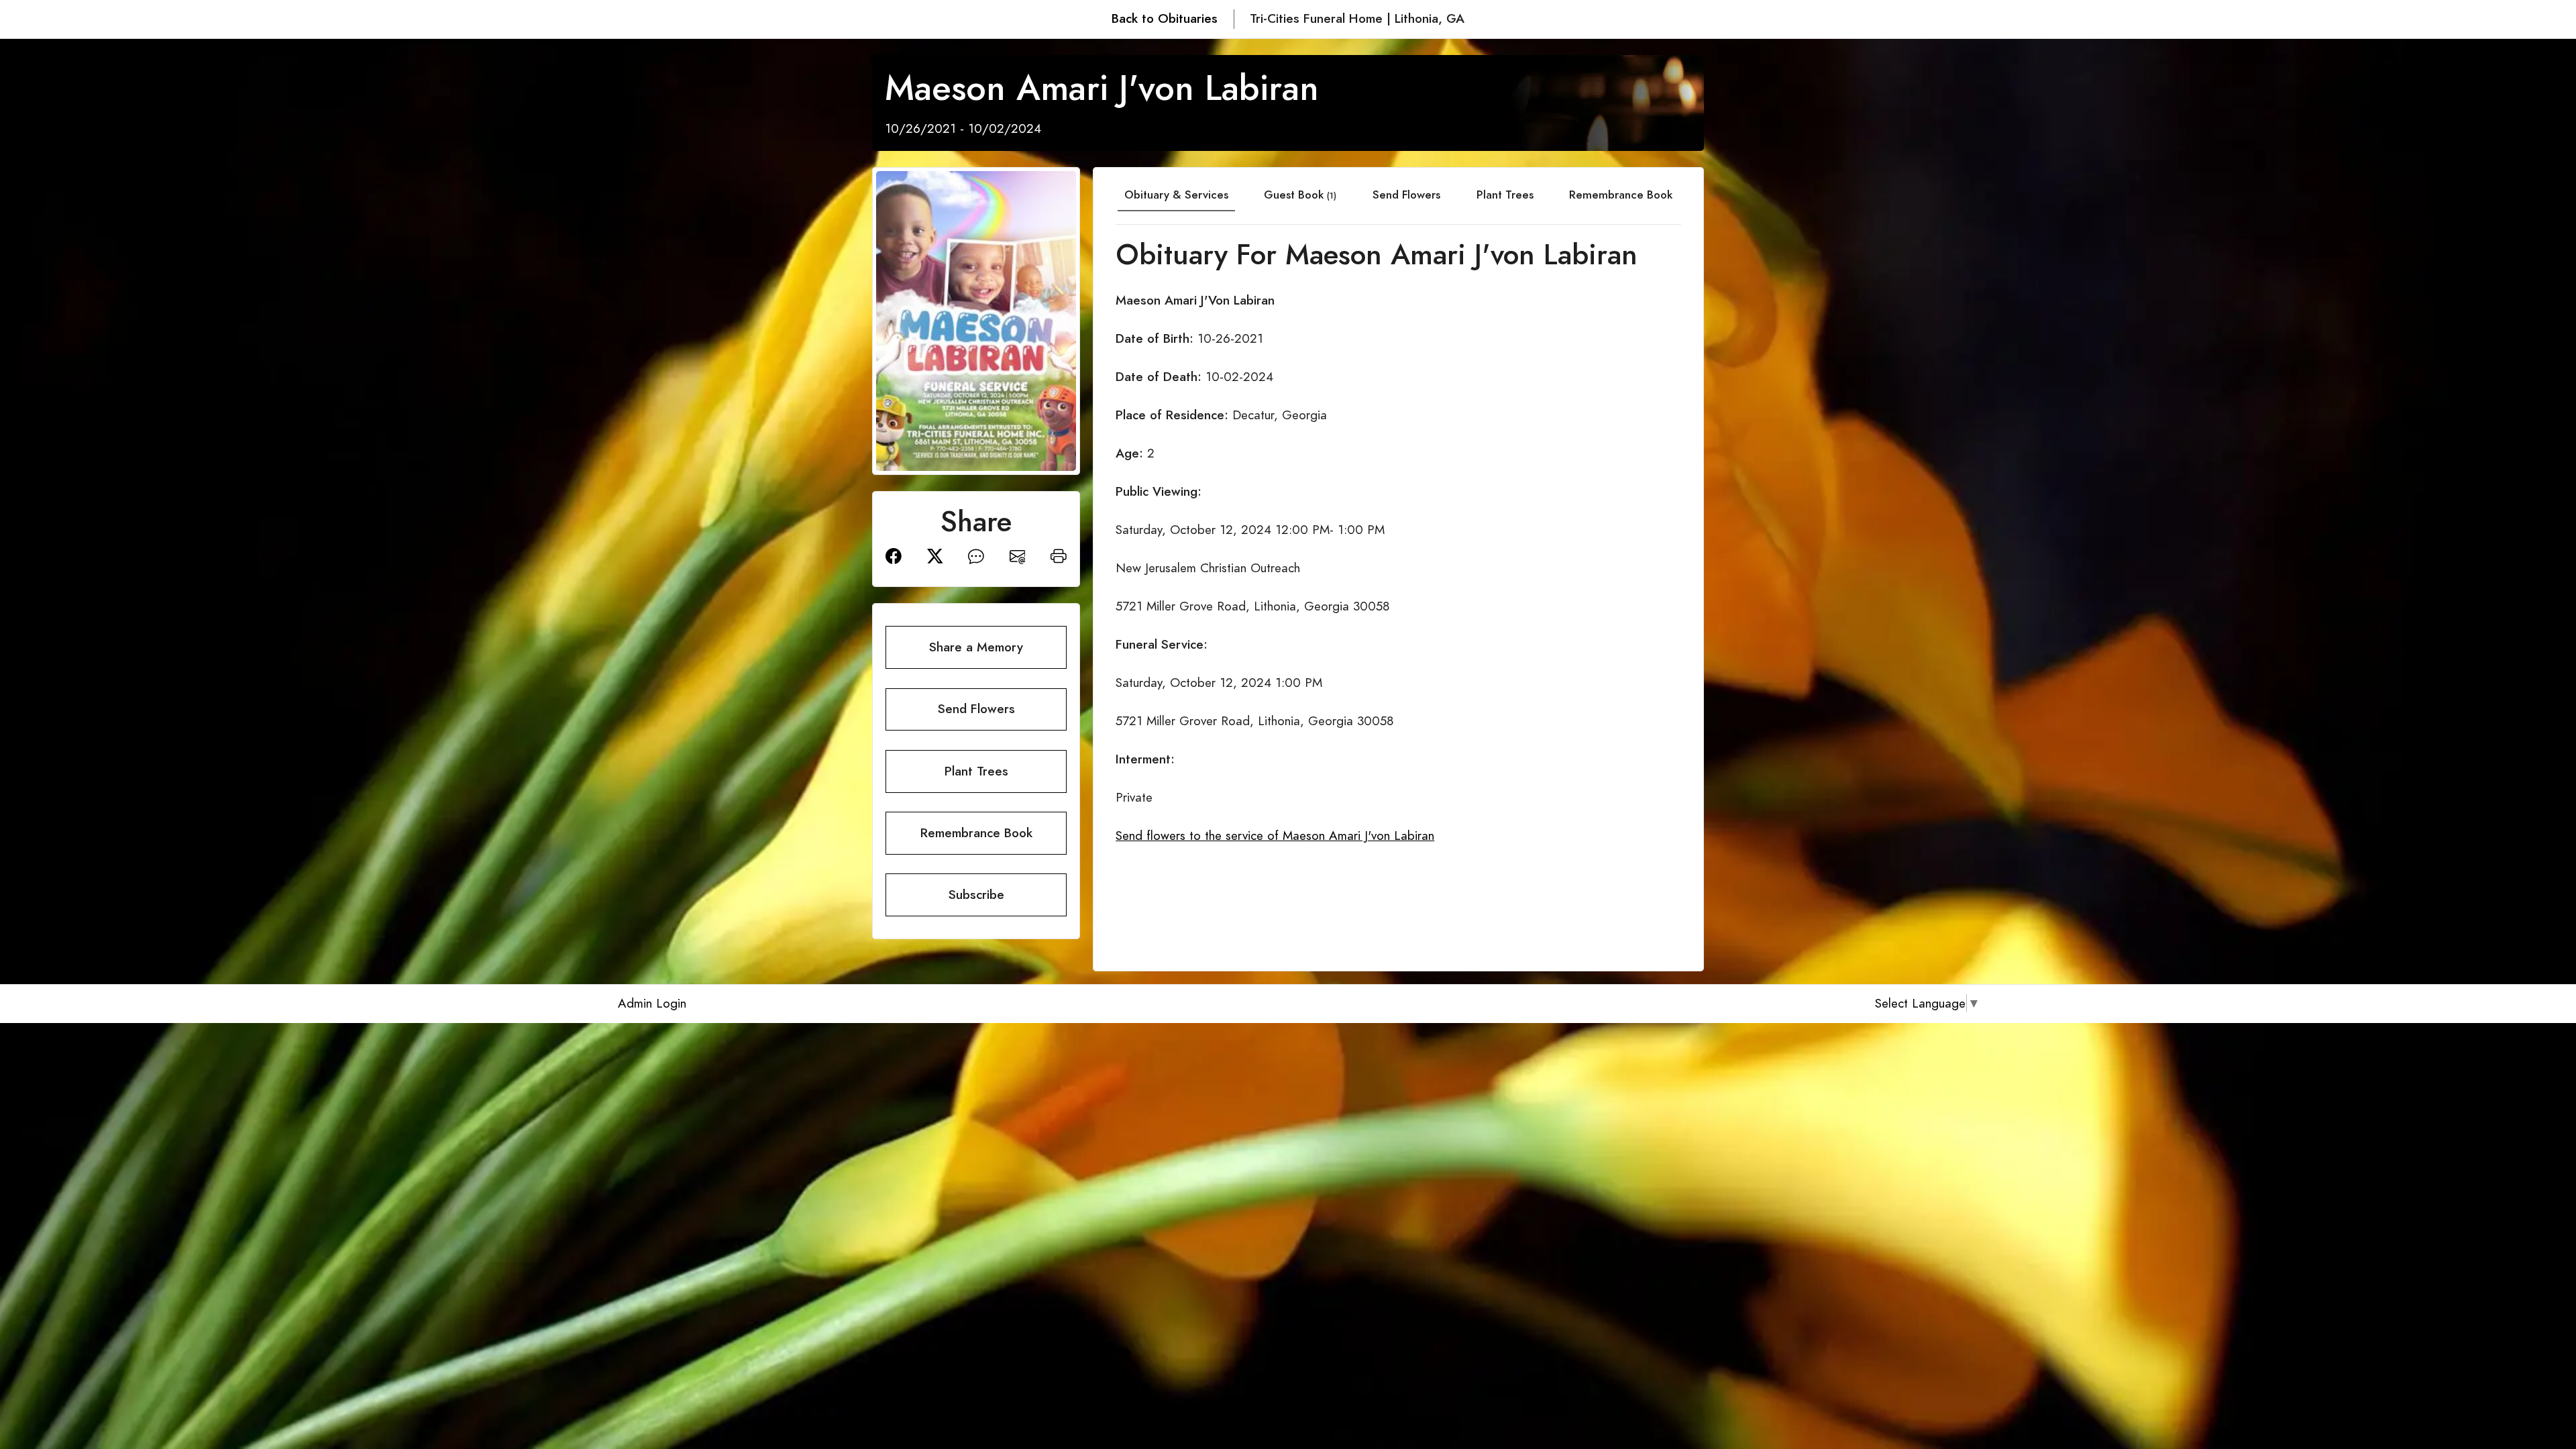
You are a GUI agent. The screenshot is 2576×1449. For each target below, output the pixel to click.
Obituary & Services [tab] (1176, 195)
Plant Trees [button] (976, 771)
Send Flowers (1406, 195)
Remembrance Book (1621, 195)
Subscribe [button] (976, 895)
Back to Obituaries (1165, 18)
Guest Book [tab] (1300, 195)
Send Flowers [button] (976, 709)
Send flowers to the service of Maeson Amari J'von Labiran (1275, 836)
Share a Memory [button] (976, 647)
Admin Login (652, 1003)
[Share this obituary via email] (1018, 555)
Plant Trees (1505, 195)
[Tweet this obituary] (935, 555)
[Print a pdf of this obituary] (1059, 555)
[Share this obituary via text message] (976, 555)
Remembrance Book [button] (976, 833)
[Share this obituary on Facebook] (894, 555)
